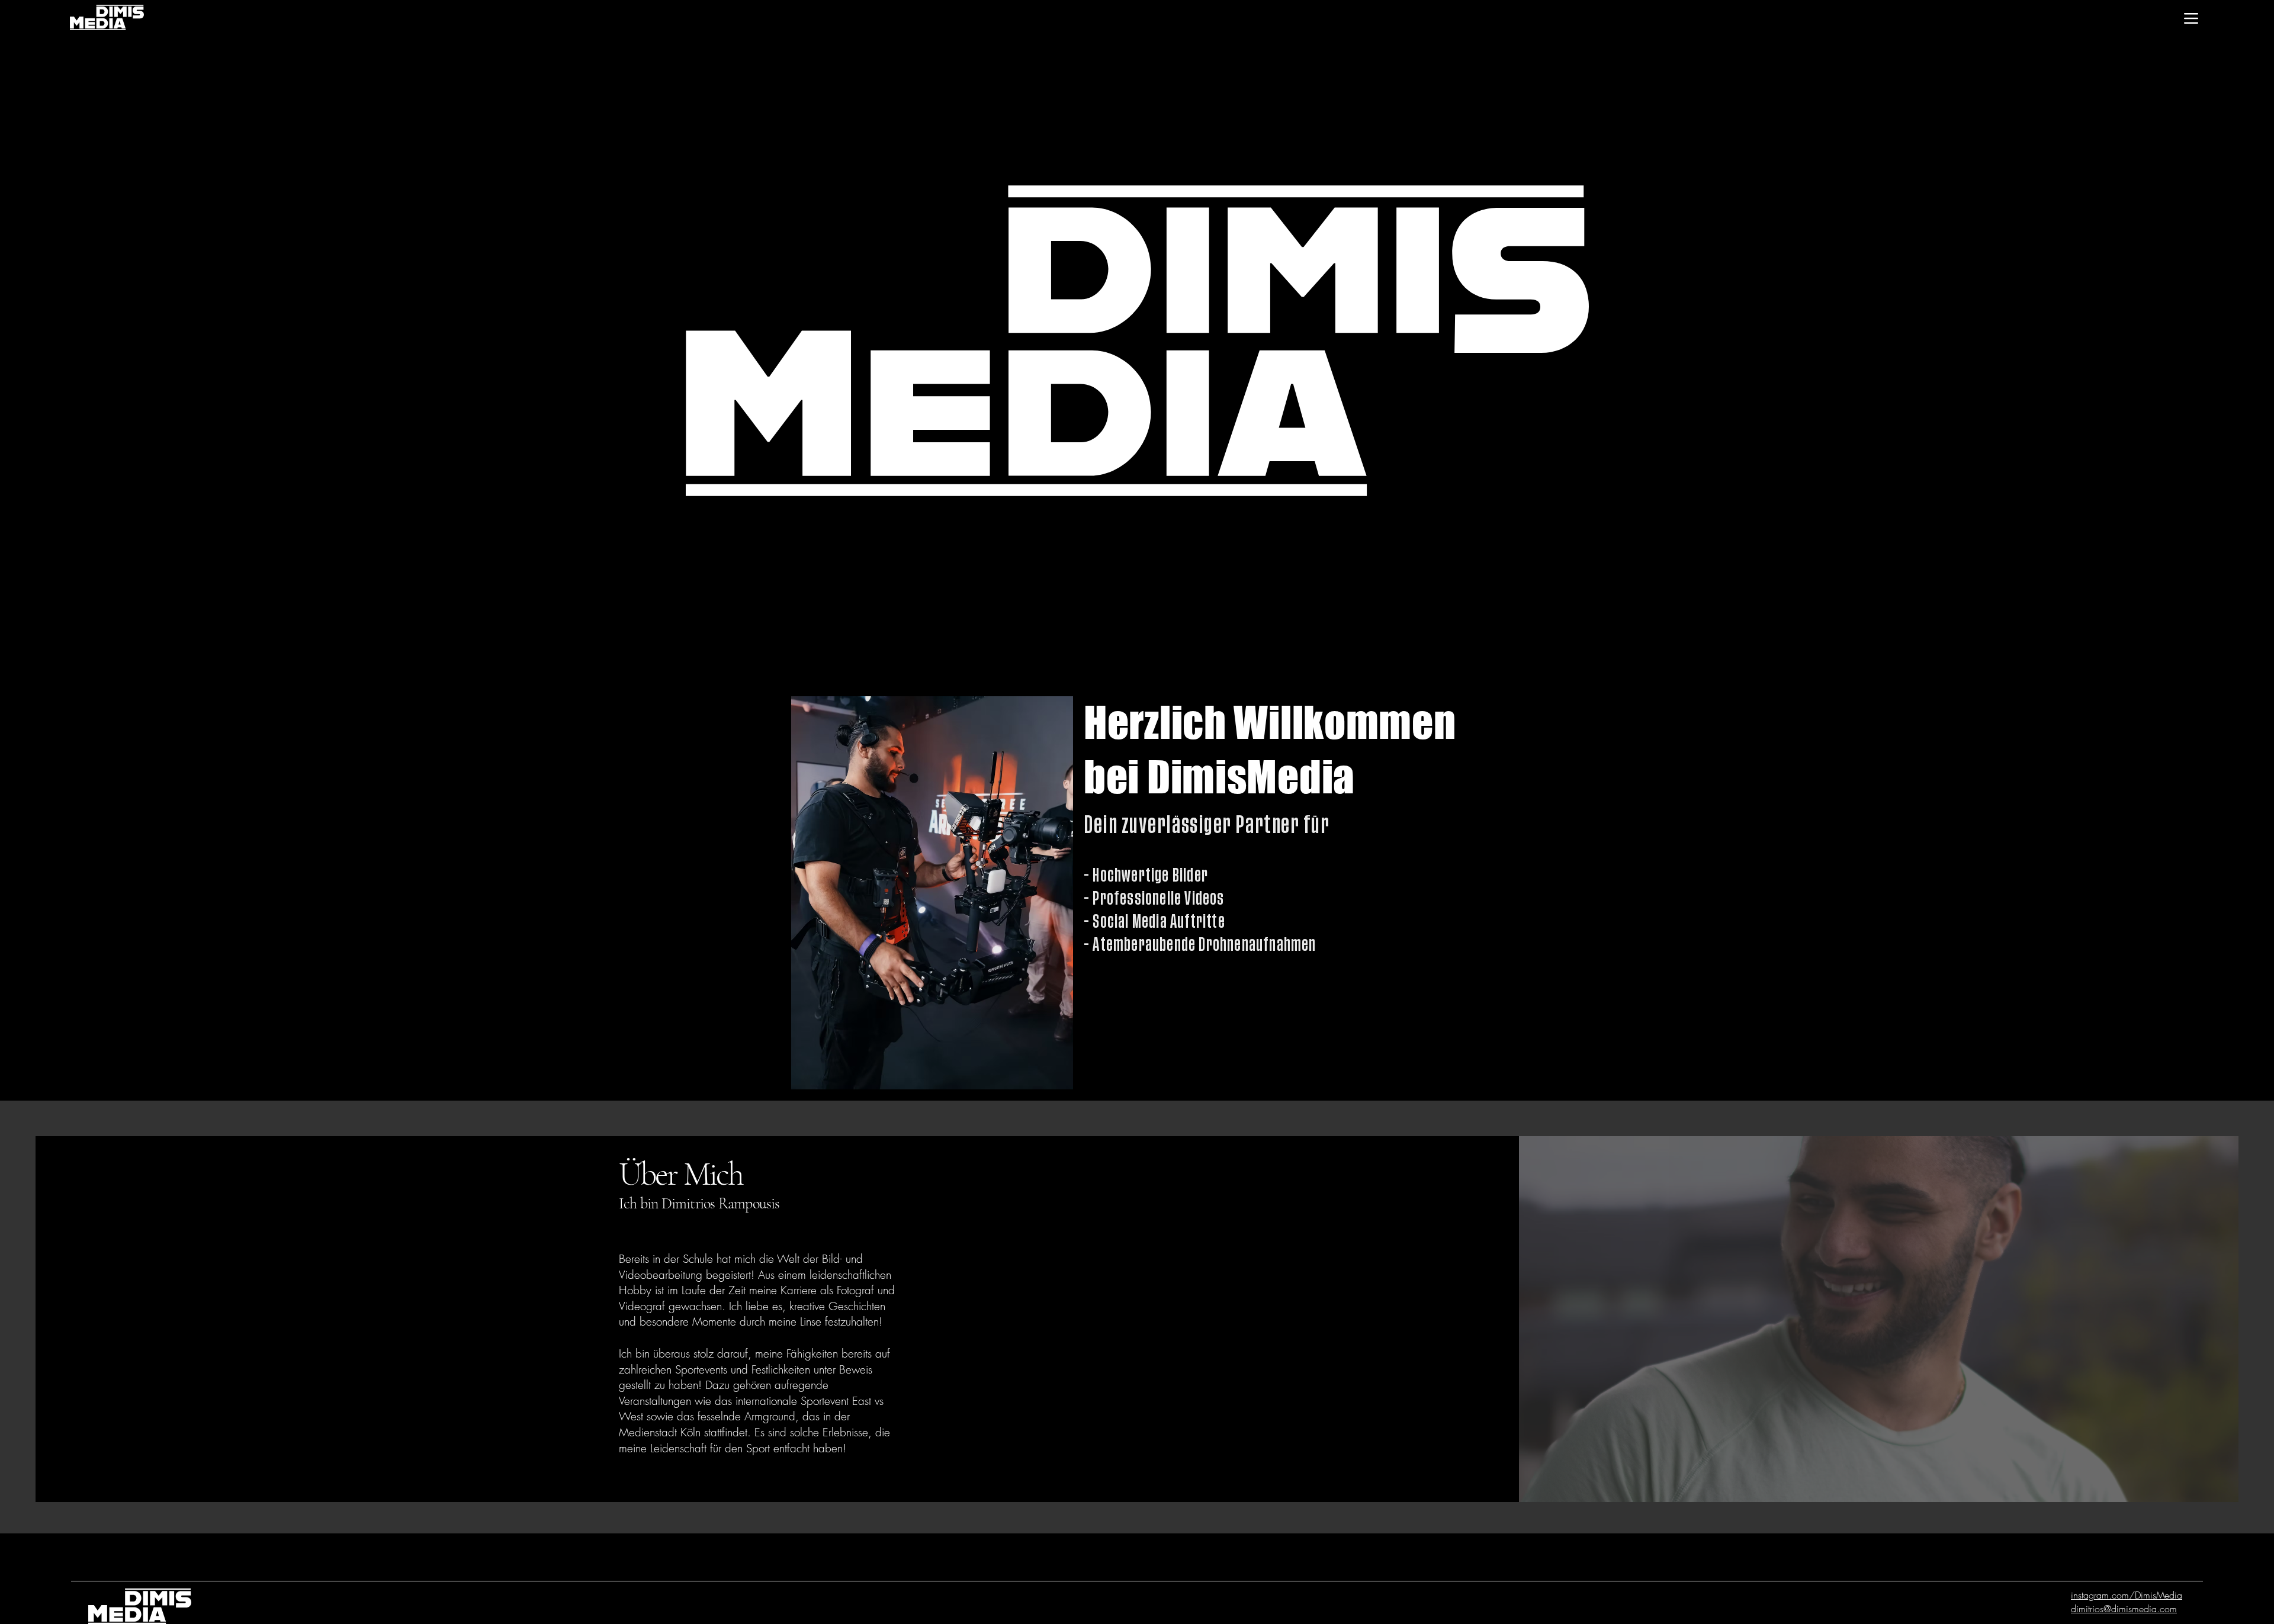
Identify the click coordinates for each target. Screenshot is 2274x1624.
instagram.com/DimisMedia (2127, 1595)
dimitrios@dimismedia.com (2124, 1609)
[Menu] (2191, 18)
